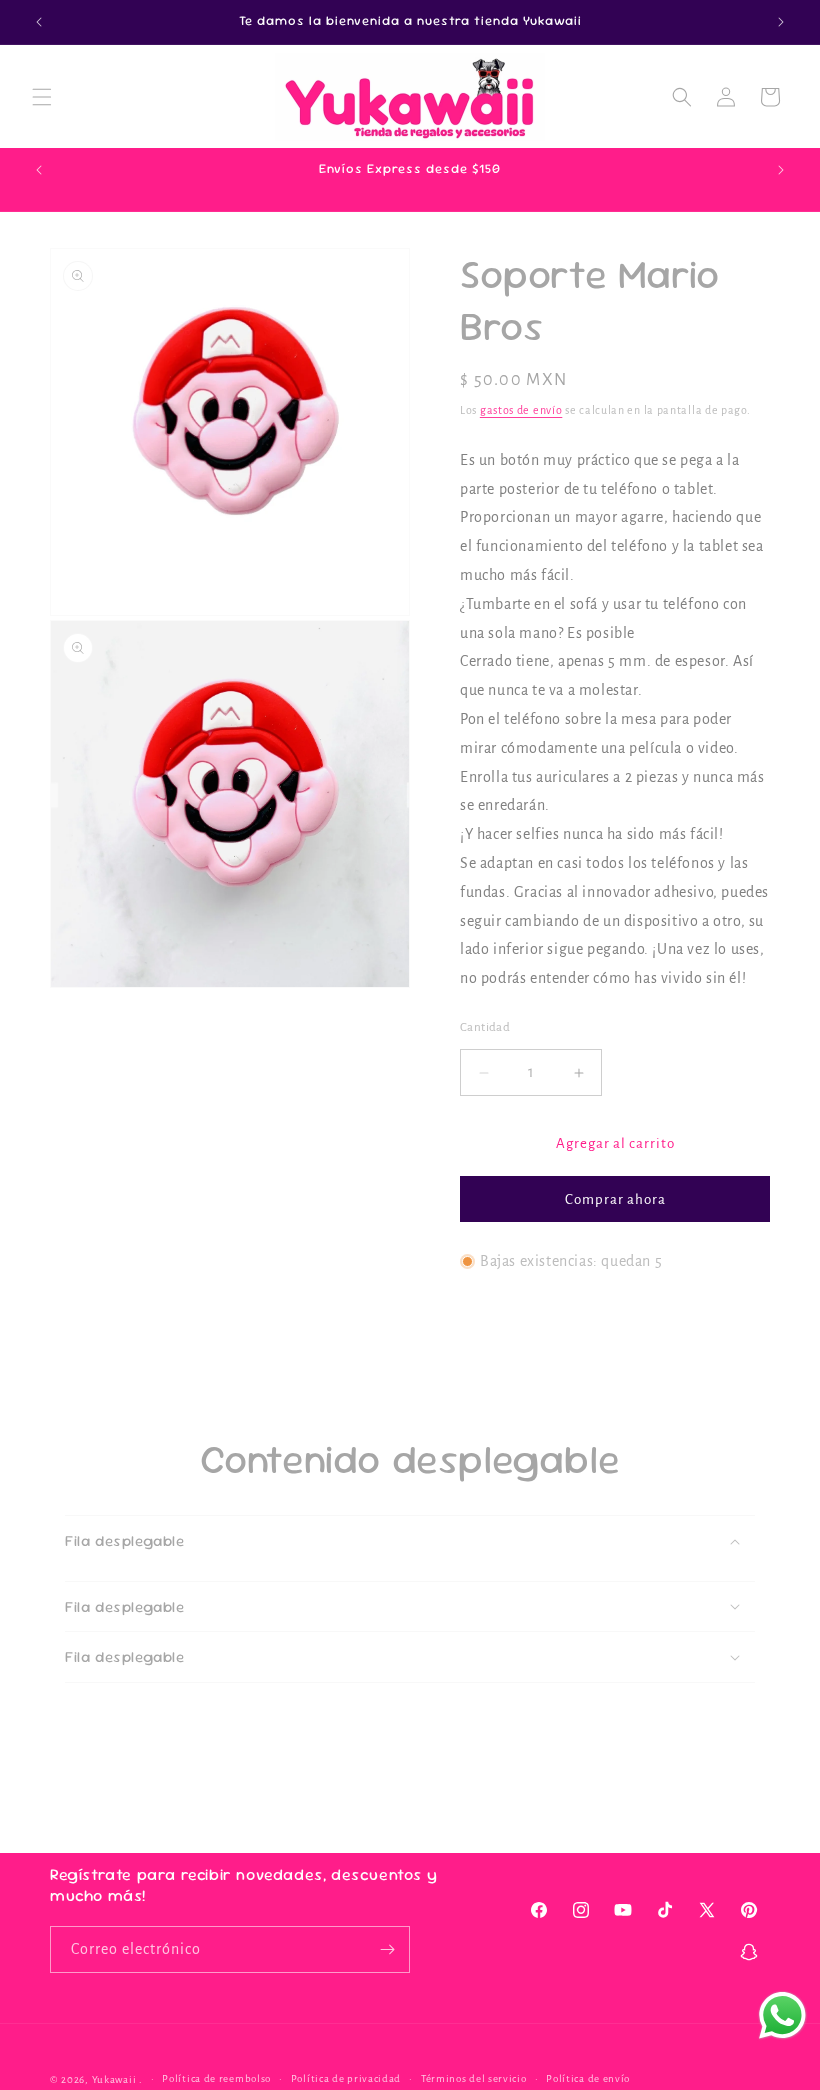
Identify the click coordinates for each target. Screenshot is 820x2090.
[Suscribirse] (387, 1949)
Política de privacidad (346, 2078)
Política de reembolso (216, 2078)
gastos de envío (521, 410)
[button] (42, 97)
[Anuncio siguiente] (781, 22)
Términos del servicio (474, 2078)
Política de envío (588, 2078)
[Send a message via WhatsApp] (782, 2015)
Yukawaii (114, 2079)
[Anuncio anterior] (39, 22)
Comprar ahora (615, 1199)
